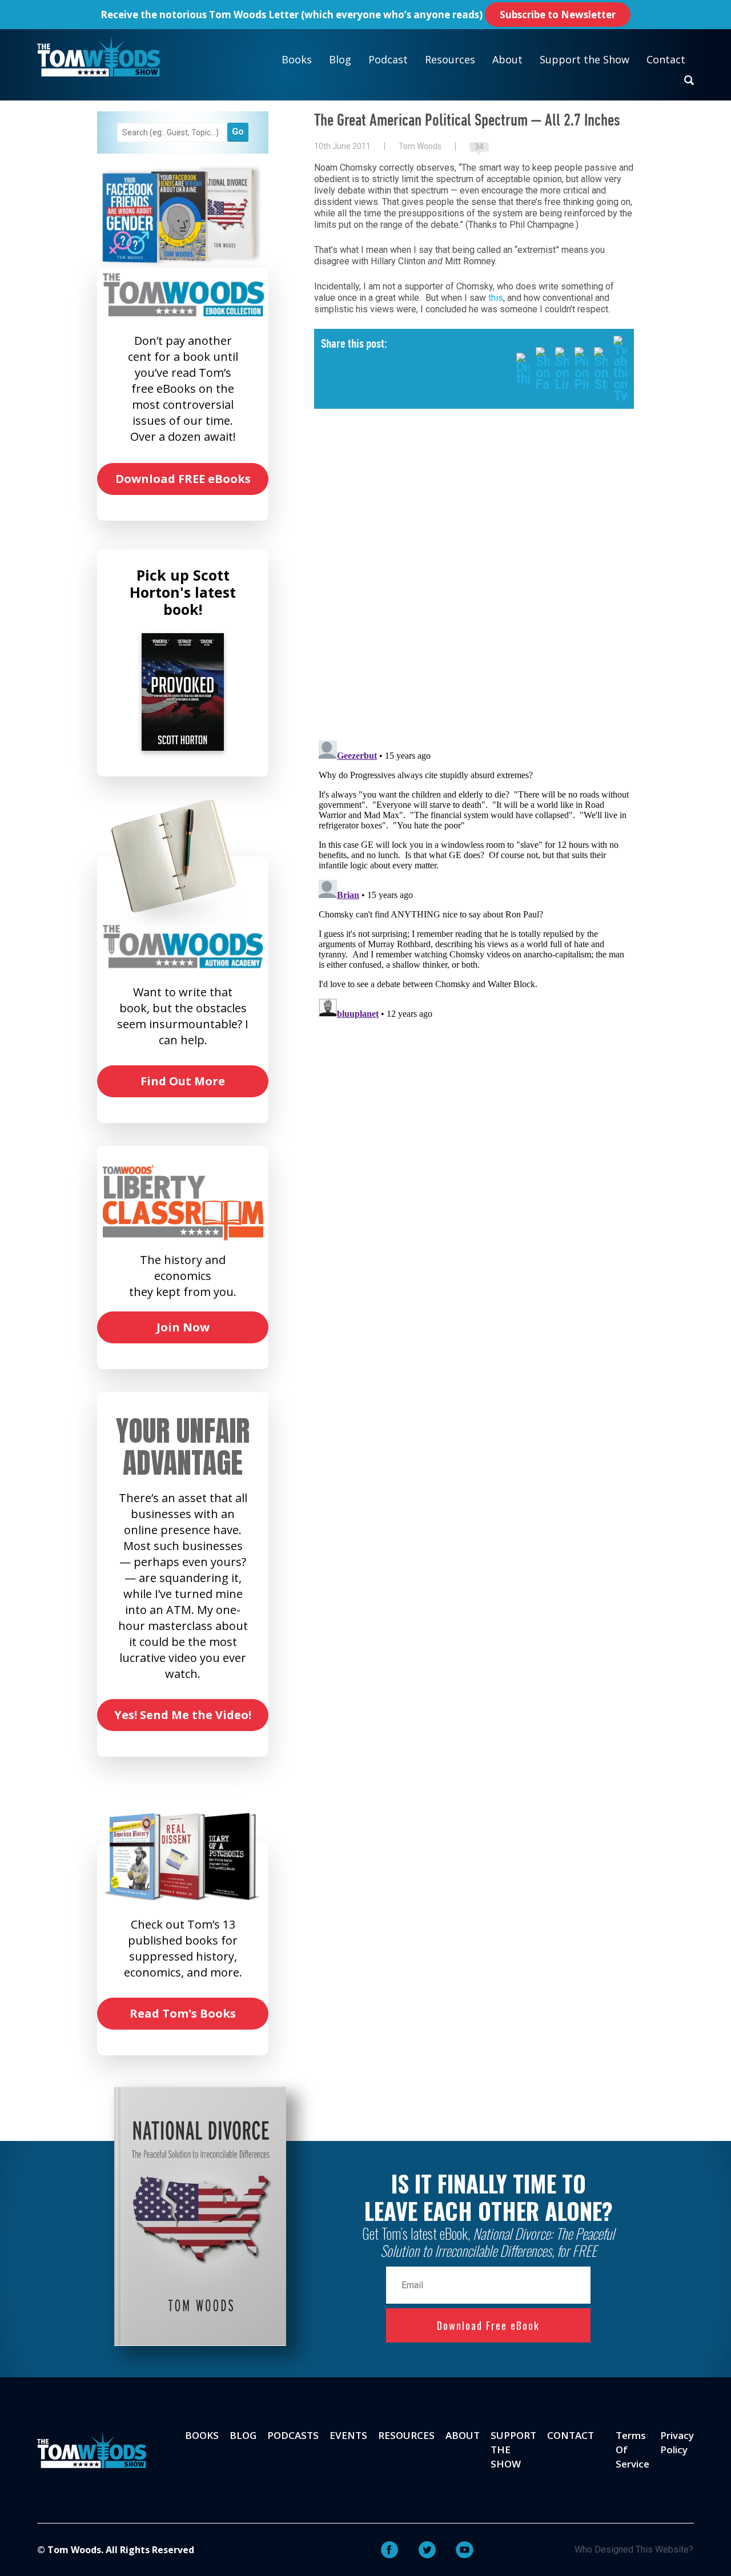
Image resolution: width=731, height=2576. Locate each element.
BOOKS (202, 2435)
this (496, 298)
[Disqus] (474, 583)
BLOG (243, 2435)
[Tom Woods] (99, 56)
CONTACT (571, 2435)
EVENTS (348, 2435)
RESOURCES (406, 2435)
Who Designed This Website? (634, 2549)
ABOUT (463, 2435)
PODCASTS (293, 2435)
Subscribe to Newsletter (558, 15)
